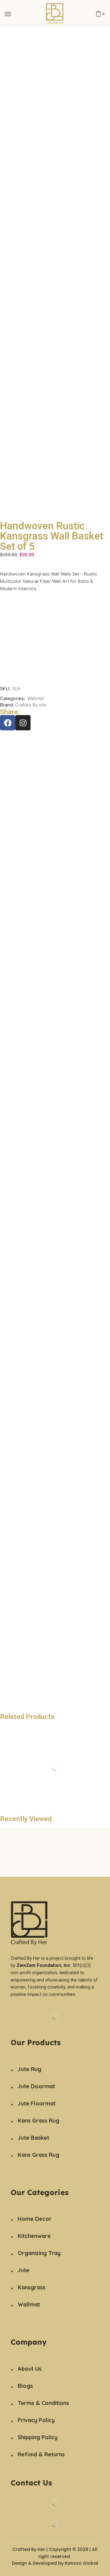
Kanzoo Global (81, 2563)
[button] (8, 14)
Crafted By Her (31, 705)
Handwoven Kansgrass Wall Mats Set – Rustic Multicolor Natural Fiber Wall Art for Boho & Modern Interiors (49, 581)
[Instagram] (23, 723)
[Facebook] (8, 723)
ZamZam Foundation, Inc (43, 1965)
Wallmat (36, 699)
